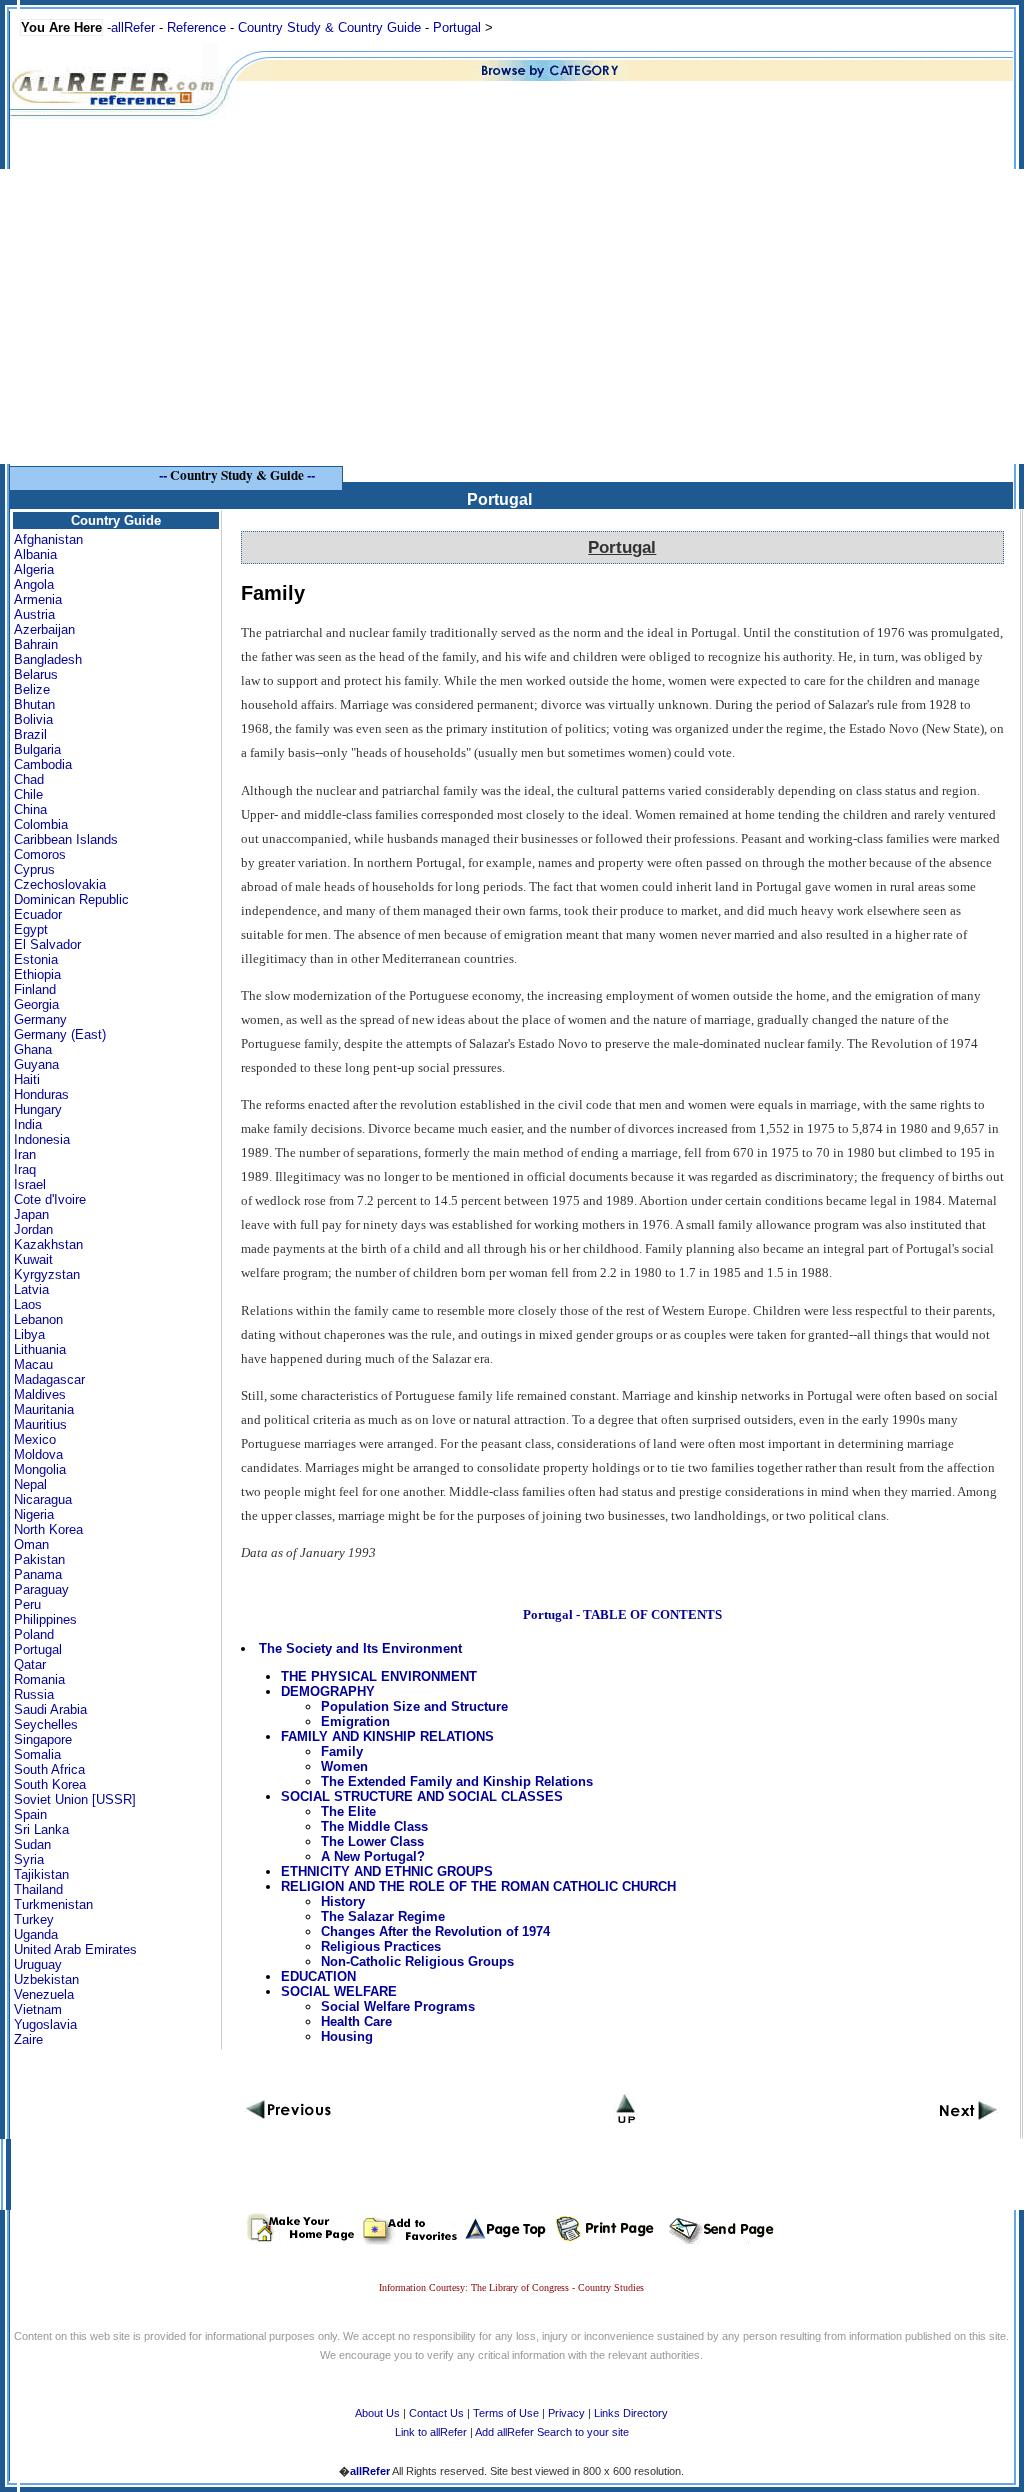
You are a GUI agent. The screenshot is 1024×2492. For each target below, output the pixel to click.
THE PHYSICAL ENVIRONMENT (379, 1676)
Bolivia (33, 719)
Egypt (31, 929)
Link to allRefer (431, 2432)
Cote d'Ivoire (50, 1199)
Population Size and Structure (414, 1706)
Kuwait (33, 1259)
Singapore (43, 1739)
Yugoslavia (45, 2024)
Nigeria (34, 1514)
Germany (40, 1019)
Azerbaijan (44, 629)
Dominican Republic (71, 899)
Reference (196, 27)
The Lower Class (372, 1841)
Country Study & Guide (237, 475)
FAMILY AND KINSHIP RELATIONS (387, 1736)
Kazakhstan (48, 1244)
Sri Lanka (41, 1829)
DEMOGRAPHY (328, 1691)
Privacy (566, 2413)
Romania (39, 1679)
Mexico (35, 1439)
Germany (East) (60, 1034)
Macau (33, 1364)
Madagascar (49, 1379)
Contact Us (436, 2413)
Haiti (27, 1079)
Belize (32, 689)
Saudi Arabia (50, 1709)
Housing (347, 2036)
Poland (34, 1634)
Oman (31, 1544)
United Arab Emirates (75, 1949)
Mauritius (40, 1424)
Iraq (25, 1169)
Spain (30, 1814)
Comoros (40, 854)
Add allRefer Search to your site (552, 2432)
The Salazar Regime (383, 1916)
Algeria (34, 569)
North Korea (48, 1529)
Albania (35, 554)
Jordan (33, 1229)
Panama (38, 1574)
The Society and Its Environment (360, 1648)
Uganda (36, 1934)
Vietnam (38, 2009)
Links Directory (631, 2413)
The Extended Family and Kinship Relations (457, 1781)
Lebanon (38, 1319)
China (30, 809)
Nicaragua (43, 1499)
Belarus (36, 674)
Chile (28, 794)
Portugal (457, 27)
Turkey (34, 1919)
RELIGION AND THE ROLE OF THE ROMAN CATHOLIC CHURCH (478, 1886)
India (28, 1124)
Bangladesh (48, 659)
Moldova (38, 1454)
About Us (377, 2413)
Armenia (38, 599)
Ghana (33, 1049)
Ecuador (38, 914)
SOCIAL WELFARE (339, 1991)
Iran (25, 1154)
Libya (29, 1334)
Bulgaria (37, 749)
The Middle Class (374, 1826)
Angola (34, 584)
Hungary (38, 1109)
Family (342, 1751)
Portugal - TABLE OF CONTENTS (622, 1614)
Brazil (30, 734)
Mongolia (40, 1469)
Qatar (30, 1664)
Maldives (40, 1394)
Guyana (36, 1064)
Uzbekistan (46, 1979)
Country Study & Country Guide (329, 27)
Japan (31, 1214)
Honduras (41, 1094)
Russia (34, 1694)
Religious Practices (381, 1946)
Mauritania (44, 1409)
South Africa (49, 1769)
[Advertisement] (512, 324)
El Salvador (47, 944)
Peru (27, 1604)
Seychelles (46, 1724)
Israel (30, 1184)
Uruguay (38, 1964)
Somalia (37, 1754)
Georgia (36, 1004)
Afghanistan (48, 539)
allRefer (133, 27)
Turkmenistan (53, 1904)
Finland (35, 989)
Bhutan (34, 704)
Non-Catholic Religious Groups (417, 1961)
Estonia (36, 959)
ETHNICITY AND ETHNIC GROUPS (387, 1871)
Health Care (356, 2021)
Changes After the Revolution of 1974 (435, 1931)
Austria (34, 614)
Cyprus (34, 869)
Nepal (30, 1484)
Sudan (32, 1844)
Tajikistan (41, 1874)
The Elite (348, 1811)
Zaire (28, 2039)
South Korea (50, 1784)
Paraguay (41, 1589)
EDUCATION (318, 1976)
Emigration (355, 1721)
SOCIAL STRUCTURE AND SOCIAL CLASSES (422, 1796)
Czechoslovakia (60, 884)
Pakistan (39, 1559)
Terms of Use (506, 2413)
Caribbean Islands (66, 839)
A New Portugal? (373, 1856)
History (343, 1901)
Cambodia (43, 764)
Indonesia (42, 1139)
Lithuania (40, 1349)
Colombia (41, 824)
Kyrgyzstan (47, 1274)
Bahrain (36, 644)
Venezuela (44, 1994)
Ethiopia (37, 974)
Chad (29, 779)
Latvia (31, 1289)
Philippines (45, 1619)
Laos (28, 1304)
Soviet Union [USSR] (75, 1799)
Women (344, 1766)
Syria (29, 1859)
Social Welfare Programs (398, 2006)
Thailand (38, 1889)
